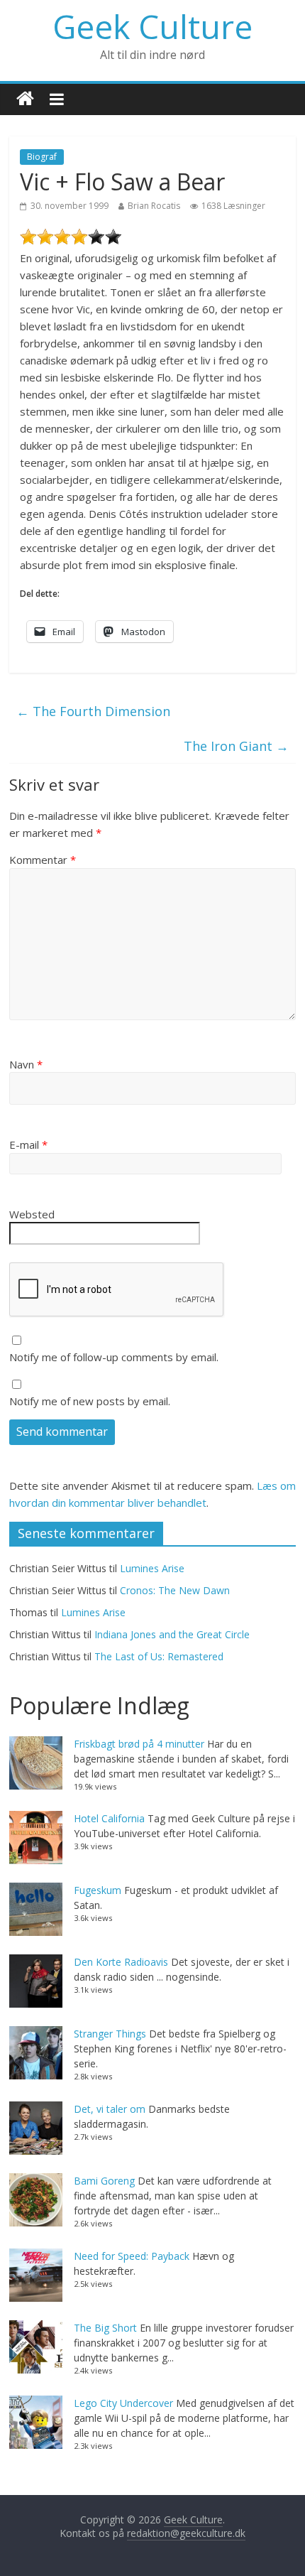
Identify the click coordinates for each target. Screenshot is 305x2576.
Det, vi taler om (110, 2109)
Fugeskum (98, 1890)
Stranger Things (110, 2034)
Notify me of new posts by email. (90, 1401)
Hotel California (109, 1818)
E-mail (28, 1144)
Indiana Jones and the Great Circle (172, 1634)
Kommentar (43, 860)
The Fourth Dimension (93, 711)
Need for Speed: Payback (132, 2256)
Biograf (42, 157)
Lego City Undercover (123, 2403)
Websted (32, 1214)
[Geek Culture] (25, 99)
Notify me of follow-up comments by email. (114, 1357)
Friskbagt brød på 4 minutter (139, 1744)
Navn (26, 1064)
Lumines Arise (152, 1568)
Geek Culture (152, 26)
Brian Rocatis (154, 206)
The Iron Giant (236, 746)
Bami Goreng (104, 2181)
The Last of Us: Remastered (159, 1656)
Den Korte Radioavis (121, 1962)
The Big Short (105, 2328)
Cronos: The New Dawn (175, 1590)
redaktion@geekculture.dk (186, 2533)
